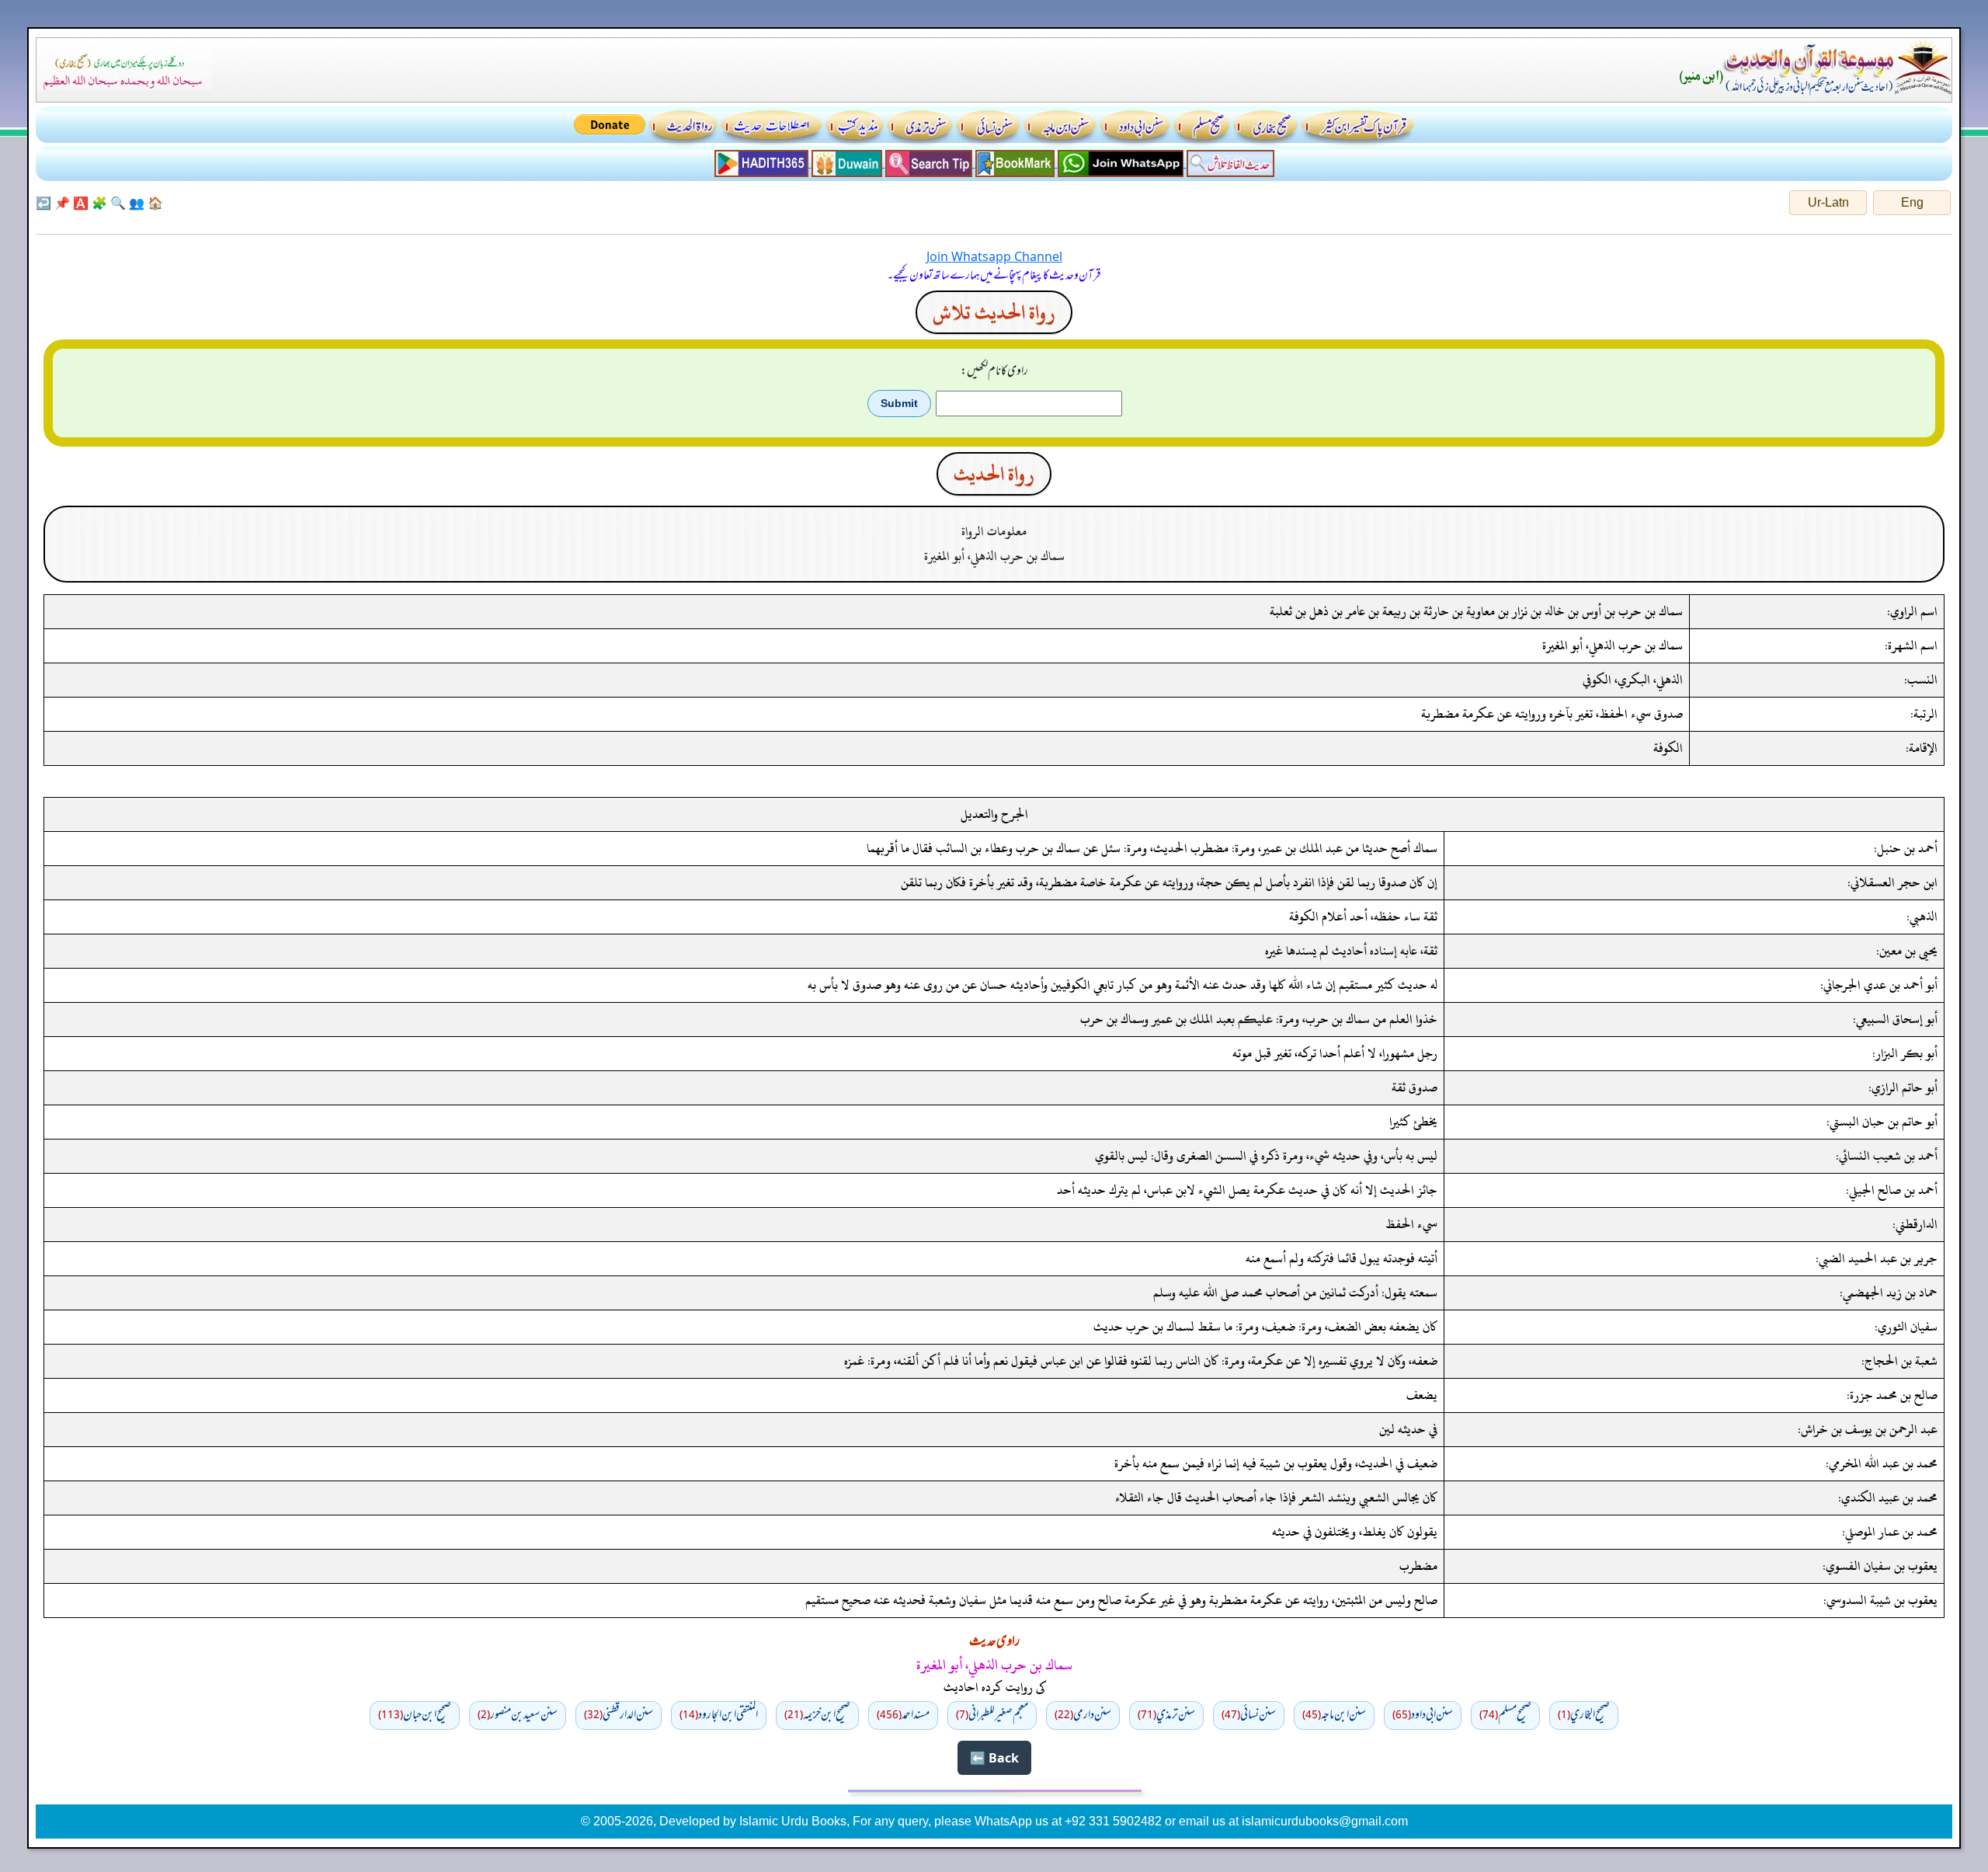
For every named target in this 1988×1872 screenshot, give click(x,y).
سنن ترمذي (1166, 1715)
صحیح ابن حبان (415, 1715)
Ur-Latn (1828, 202)
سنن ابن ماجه (1334, 1715)
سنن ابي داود (1423, 1715)
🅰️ (81, 203)
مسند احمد (903, 1715)
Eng (1912, 202)
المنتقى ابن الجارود (719, 1715)
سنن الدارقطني (619, 1715)
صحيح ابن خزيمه (817, 1715)
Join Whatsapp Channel (994, 256)
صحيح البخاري (1584, 1715)
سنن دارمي (1083, 1715)
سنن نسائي (1249, 1715)
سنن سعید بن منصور (518, 1715)
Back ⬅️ (994, 1758)
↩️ (43, 203)
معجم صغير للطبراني (992, 1715)
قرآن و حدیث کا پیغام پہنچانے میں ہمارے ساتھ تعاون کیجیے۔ (994, 276)
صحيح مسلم (1505, 1715)
